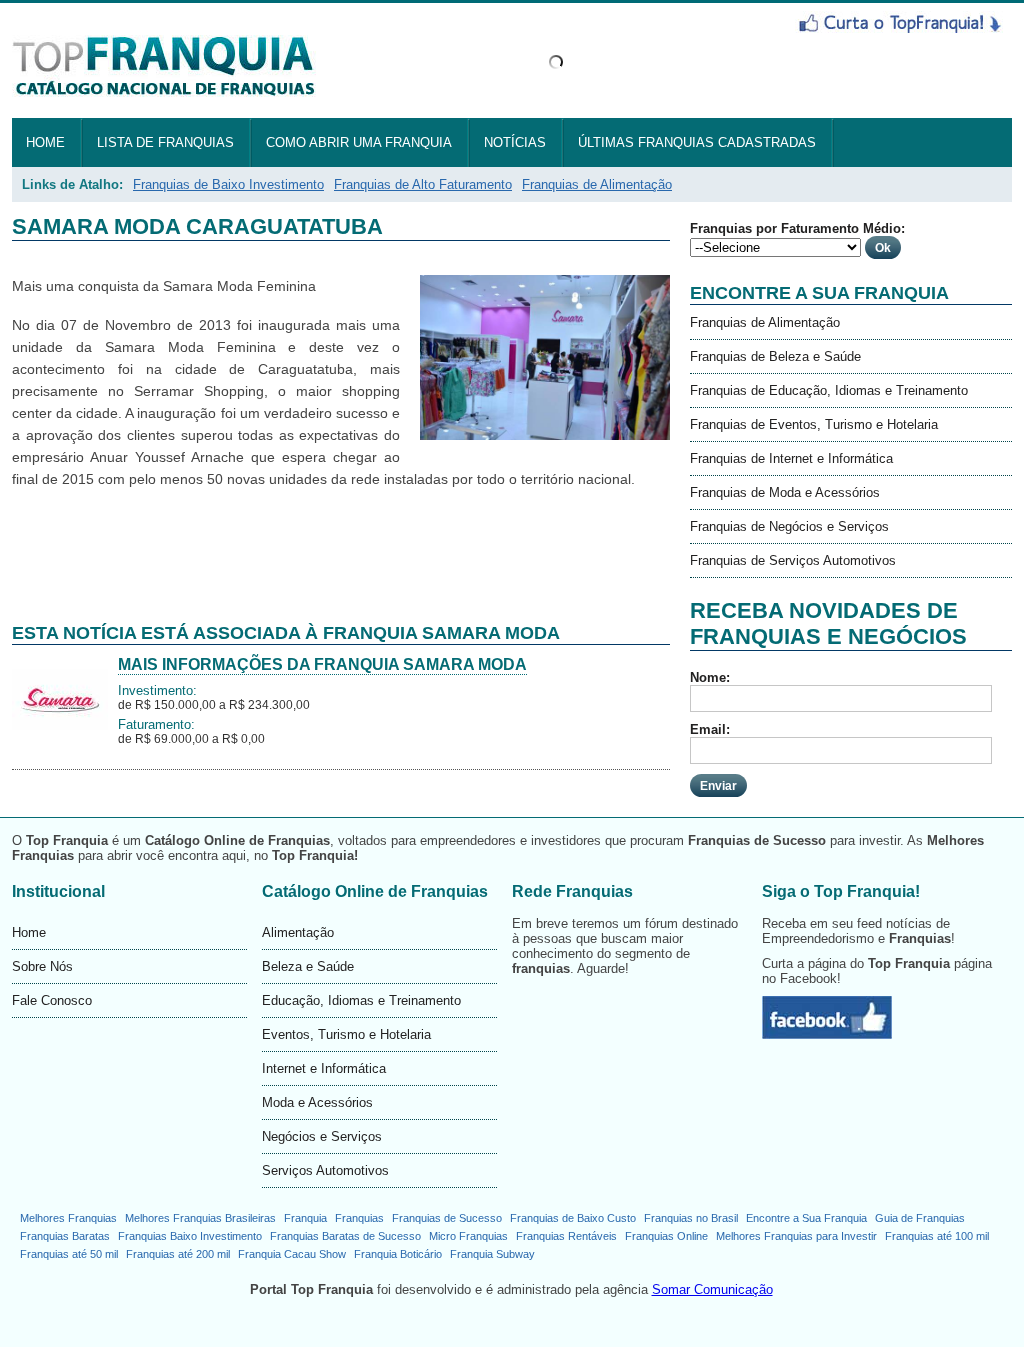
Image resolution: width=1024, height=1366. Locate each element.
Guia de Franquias (920, 1218)
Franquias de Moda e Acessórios (785, 492)
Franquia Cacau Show (292, 1254)
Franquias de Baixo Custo (573, 1218)
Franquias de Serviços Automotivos (793, 560)
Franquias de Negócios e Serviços (789, 526)
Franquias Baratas (65, 1236)
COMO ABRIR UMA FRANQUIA (359, 142)
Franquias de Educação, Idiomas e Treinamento (829, 390)
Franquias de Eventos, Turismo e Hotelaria (814, 424)
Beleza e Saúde (308, 966)
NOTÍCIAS (515, 142)
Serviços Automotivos (325, 1170)
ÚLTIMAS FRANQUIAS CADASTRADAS (697, 142)
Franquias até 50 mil (69, 1254)
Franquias (359, 1218)
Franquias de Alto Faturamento (423, 184)
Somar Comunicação (712, 1289)
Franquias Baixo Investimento (190, 1236)
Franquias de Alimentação (597, 184)
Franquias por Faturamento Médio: (797, 228)
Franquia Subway (492, 1254)
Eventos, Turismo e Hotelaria (346, 1034)
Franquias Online (666, 1236)
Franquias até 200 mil (178, 1254)
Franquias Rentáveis (566, 1236)
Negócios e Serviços (322, 1136)
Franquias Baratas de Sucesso (345, 1236)
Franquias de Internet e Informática (791, 458)
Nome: (710, 677)
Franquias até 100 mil (937, 1236)
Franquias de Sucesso (447, 1218)
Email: (710, 729)
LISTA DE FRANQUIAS (165, 142)
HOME (45, 142)
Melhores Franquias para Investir (796, 1236)
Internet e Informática (324, 1068)
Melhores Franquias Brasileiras (200, 1218)
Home (29, 932)
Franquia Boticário (398, 1254)
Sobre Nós (42, 966)
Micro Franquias (468, 1236)
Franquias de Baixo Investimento (228, 184)
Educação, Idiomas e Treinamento (361, 1000)
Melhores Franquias (68, 1218)
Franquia (305, 1218)
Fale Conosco (52, 1000)
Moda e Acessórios (317, 1102)
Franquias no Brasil (691, 1218)
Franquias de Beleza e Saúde (775, 356)
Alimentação (298, 932)
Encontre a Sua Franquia (806, 1218)
